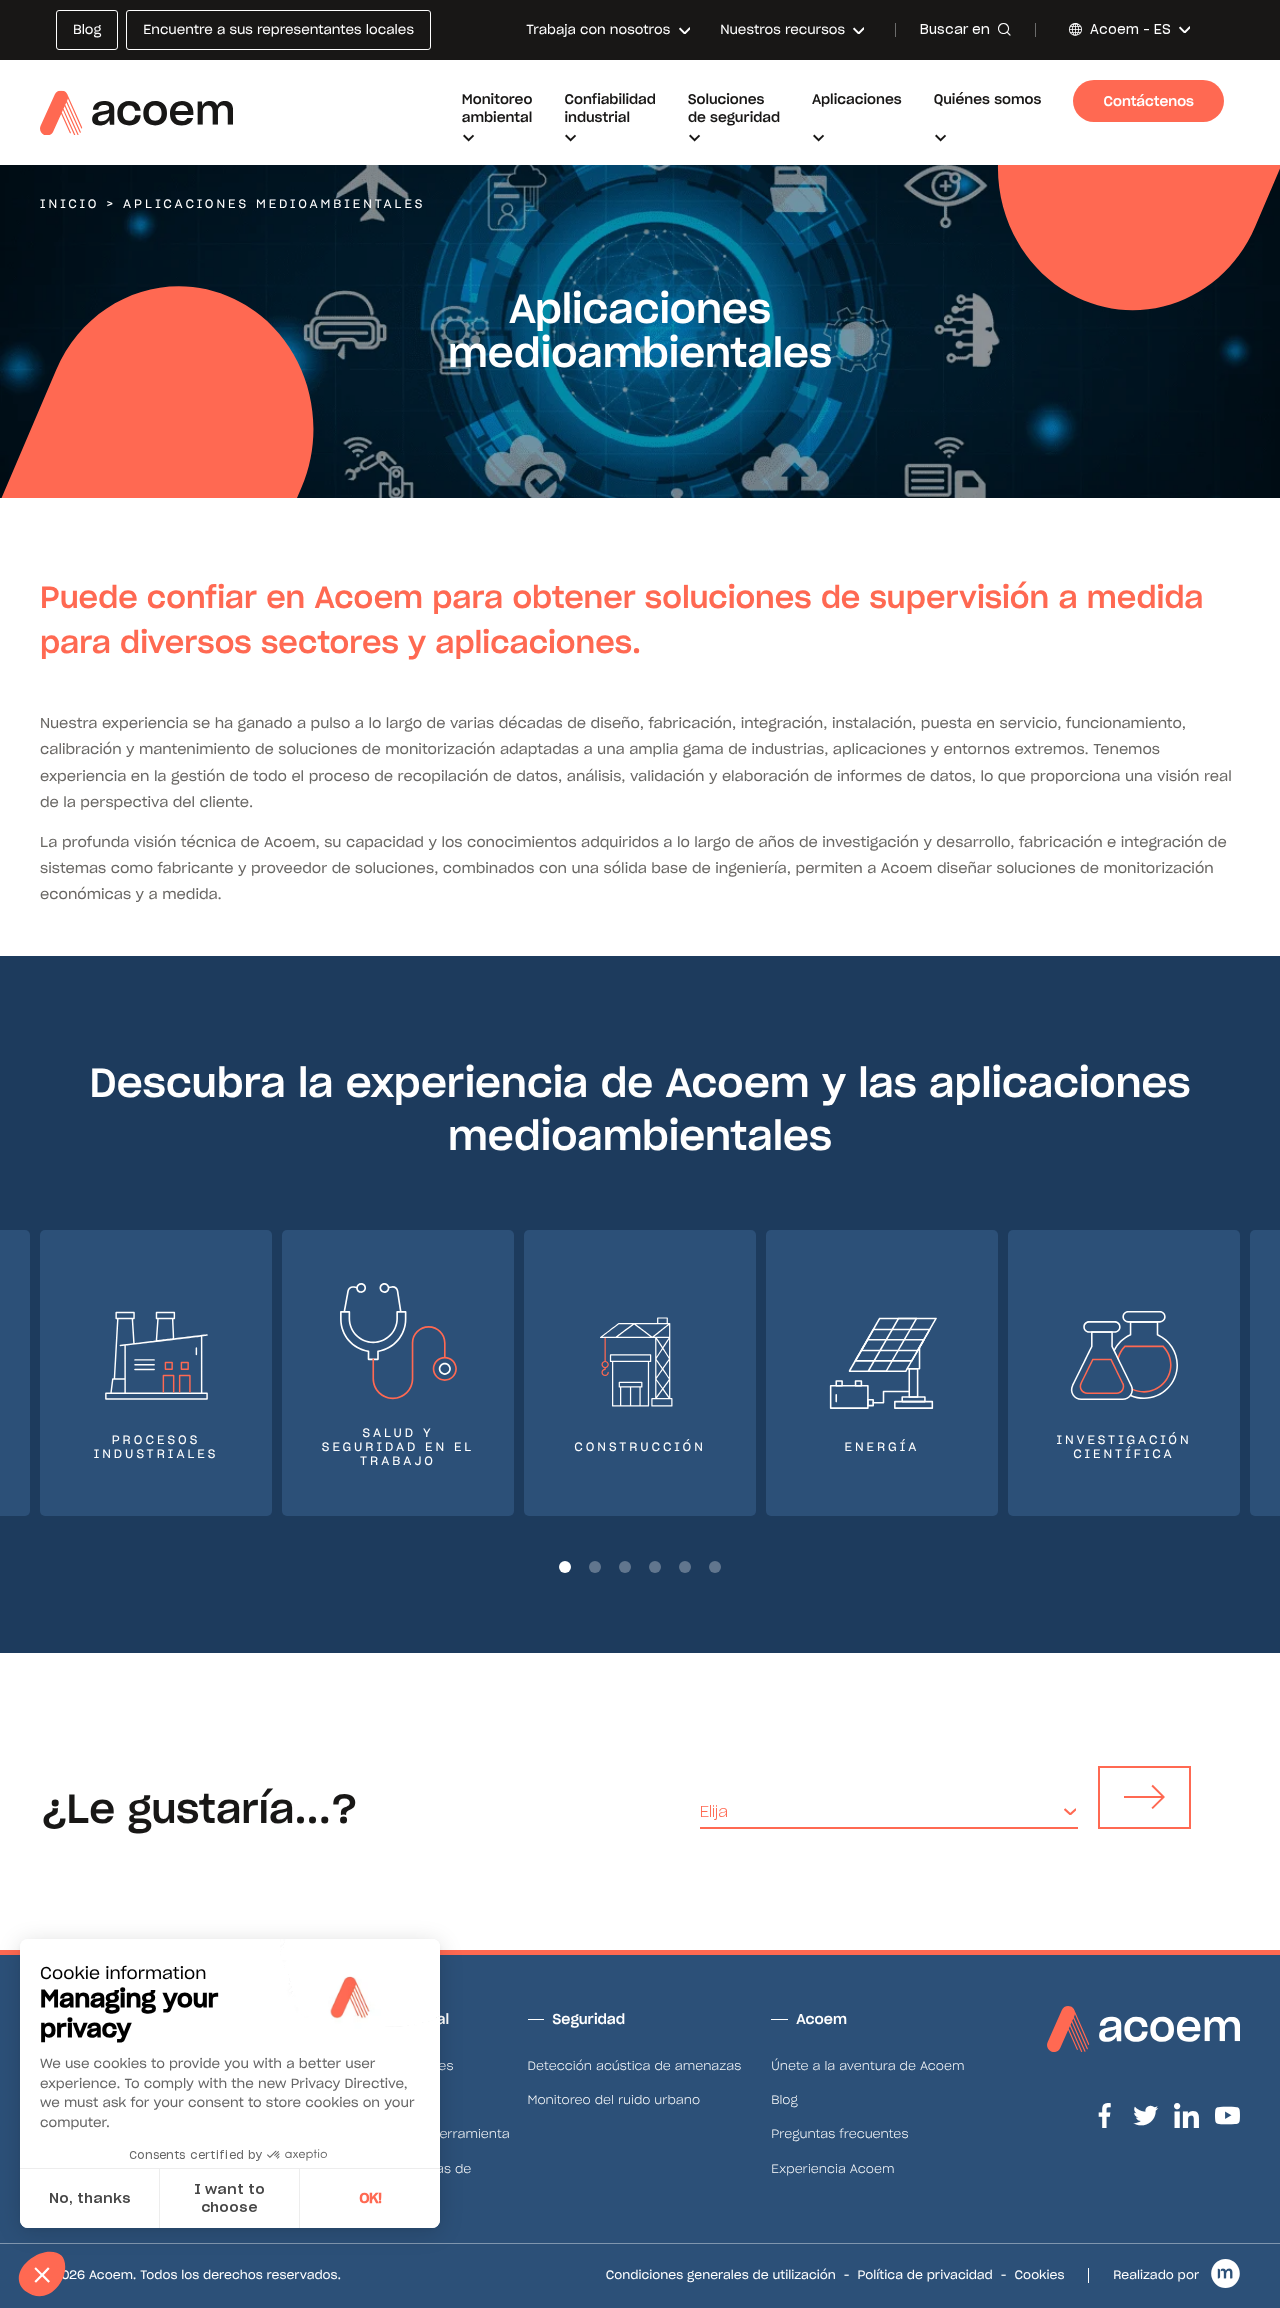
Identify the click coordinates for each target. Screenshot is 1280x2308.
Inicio (69, 204)
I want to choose (229, 2198)
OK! (370, 2198)
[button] (565, 1567)
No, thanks (90, 2198)
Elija (714, 1811)
